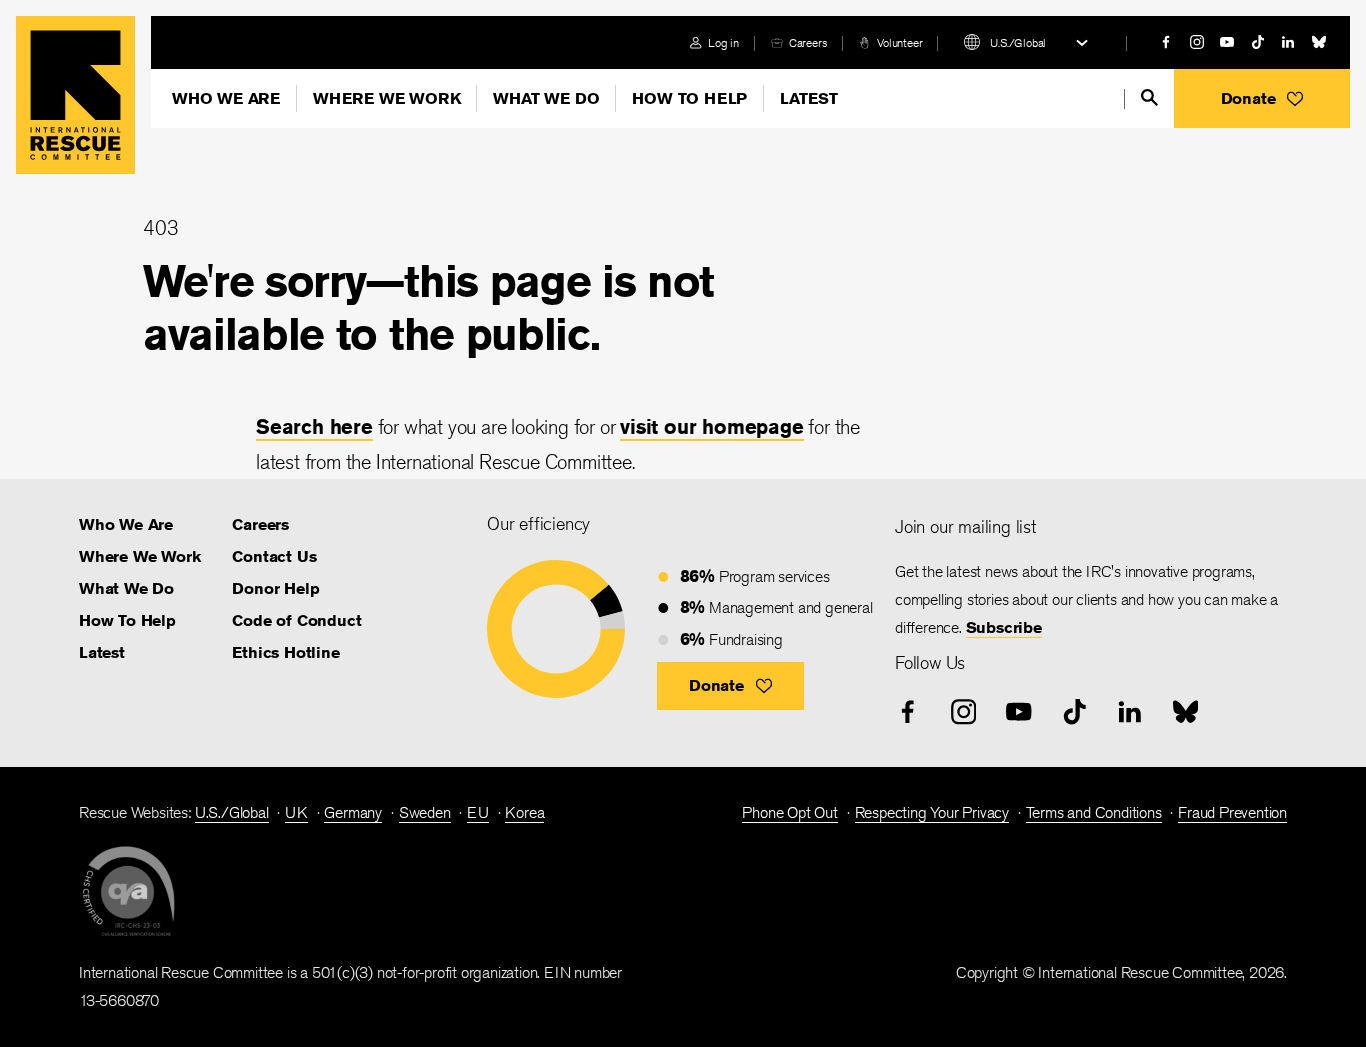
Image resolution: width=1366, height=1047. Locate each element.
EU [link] (478, 812)
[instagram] (1197, 42)
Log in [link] (723, 42)
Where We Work (386, 98)
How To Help (689, 98)
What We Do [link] (126, 588)
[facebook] (1166, 42)
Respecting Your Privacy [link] (932, 812)
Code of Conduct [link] (296, 620)
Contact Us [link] (274, 556)
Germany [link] (353, 812)
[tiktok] (1258, 42)
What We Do (546, 98)
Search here (314, 426)
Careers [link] (808, 42)
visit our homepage (711, 426)
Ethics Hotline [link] (285, 652)
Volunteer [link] (899, 42)
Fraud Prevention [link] (1232, 812)
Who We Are (226, 98)
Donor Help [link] (275, 588)
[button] (1262, 98)
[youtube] (1227, 42)
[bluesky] (1319, 42)
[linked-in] (1288, 42)
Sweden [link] (425, 812)
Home (75, 95)
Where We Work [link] (139, 556)
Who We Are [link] (126, 524)
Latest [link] (102, 652)
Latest (809, 98)
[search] (1149, 97)
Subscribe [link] (1004, 627)
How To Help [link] (127, 620)
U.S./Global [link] (232, 812)
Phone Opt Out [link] (789, 812)
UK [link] (296, 812)
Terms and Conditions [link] (1094, 812)
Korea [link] (524, 812)
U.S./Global (1018, 42)
